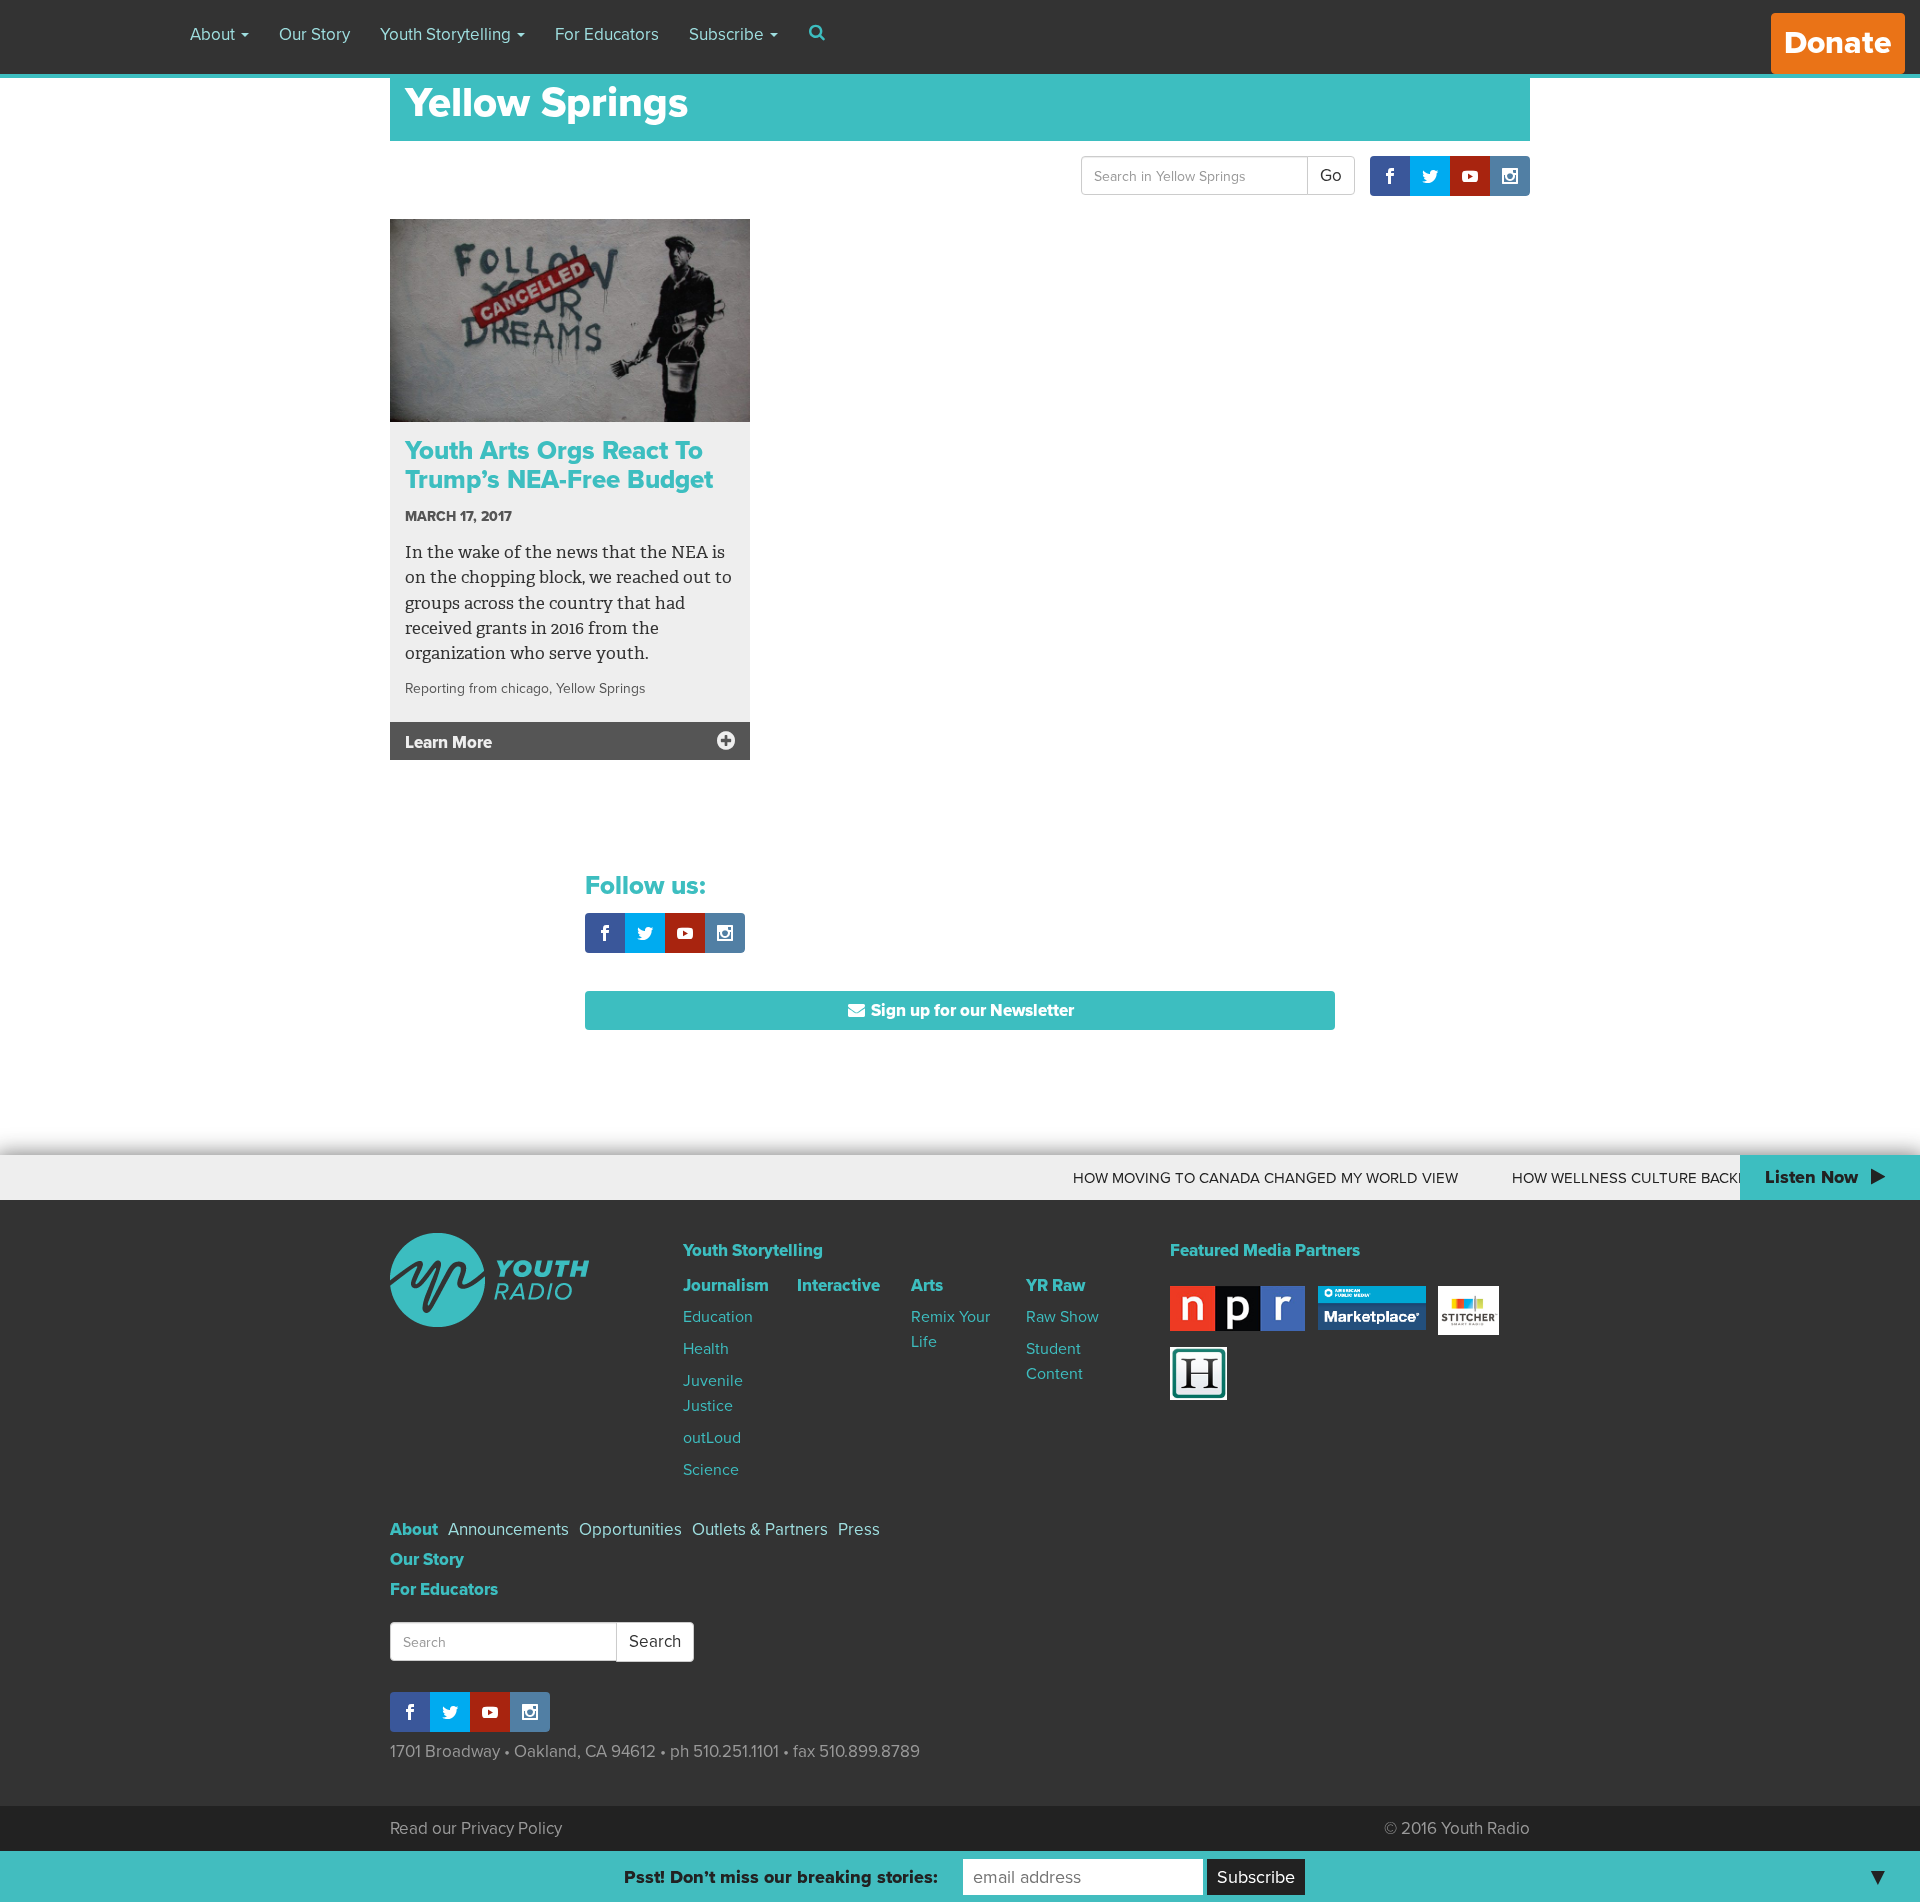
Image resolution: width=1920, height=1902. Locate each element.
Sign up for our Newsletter (970, 1010)
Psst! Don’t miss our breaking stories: (781, 1877)
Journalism (726, 1285)
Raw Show (1062, 1317)
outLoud (712, 1438)
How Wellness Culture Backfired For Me (1633, 1178)
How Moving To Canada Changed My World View (1224, 1178)
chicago (525, 688)
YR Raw (1055, 1285)
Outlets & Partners (760, 1529)
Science (711, 1470)
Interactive (838, 1285)
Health (706, 1349)
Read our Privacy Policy (476, 1828)
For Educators (607, 34)
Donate (1838, 43)
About (214, 34)
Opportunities (630, 1529)
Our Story (314, 34)
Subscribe (728, 34)
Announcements (508, 1529)
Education (718, 1317)
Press (859, 1529)
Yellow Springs (600, 688)
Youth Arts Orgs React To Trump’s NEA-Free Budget (559, 465)
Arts (927, 1285)
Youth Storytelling (447, 34)
